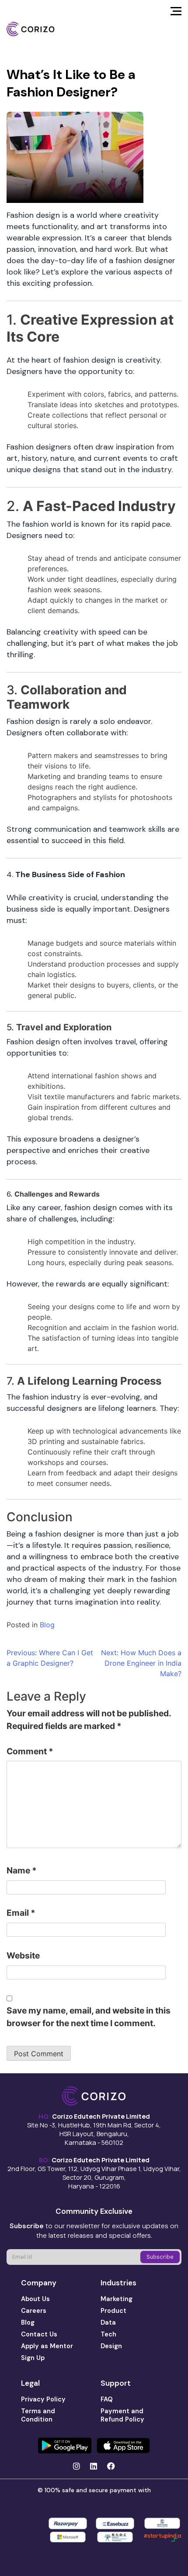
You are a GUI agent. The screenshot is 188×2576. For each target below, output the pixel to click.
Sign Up (33, 2358)
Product (113, 2311)
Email (21, 1913)
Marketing (117, 2299)
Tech (108, 2334)
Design (111, 2346)
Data (108, 2322)
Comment (30, 1751)
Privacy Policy (43, 2399)
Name (22, 1870)
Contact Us (39, 2334)
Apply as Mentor (47, 2346)
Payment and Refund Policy (122, 2415)
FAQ (107, 2399)
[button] (176, 14)
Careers (34, 2311)
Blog (47, 1625)
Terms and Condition (38, 2415)
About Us (35, 2299)
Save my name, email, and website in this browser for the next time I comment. (89, 2017)
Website (23, 1955)
